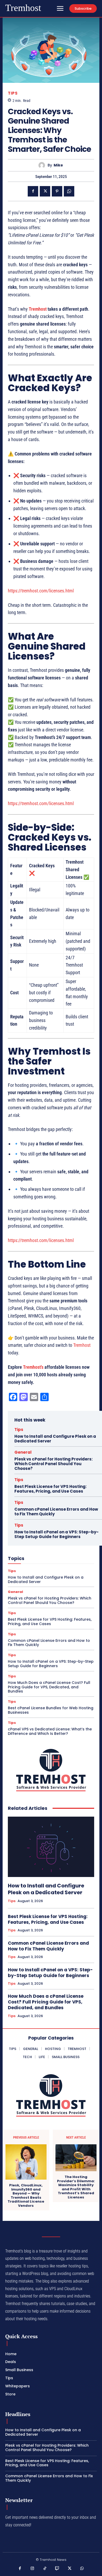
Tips (13, 93)
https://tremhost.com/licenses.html (41, 591)
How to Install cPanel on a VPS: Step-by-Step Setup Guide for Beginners (56, 1534)
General (23, 1452)
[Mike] (43, 165)
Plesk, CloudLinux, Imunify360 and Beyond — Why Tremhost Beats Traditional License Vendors (26, 2196)
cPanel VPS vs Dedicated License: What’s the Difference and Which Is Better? (50, 1731)
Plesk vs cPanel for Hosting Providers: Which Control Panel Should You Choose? (53, 1464)
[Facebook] (33, 191)
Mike (58, 165)
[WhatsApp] (69, 191)
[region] (51, 945)
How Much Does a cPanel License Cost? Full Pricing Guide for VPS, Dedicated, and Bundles (49, 1687)
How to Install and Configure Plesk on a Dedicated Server (55, 1439)
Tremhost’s (33, 1367)
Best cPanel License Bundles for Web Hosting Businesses (51, 1710)
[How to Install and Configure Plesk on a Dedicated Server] (51, 1847)
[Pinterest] (57, 191)
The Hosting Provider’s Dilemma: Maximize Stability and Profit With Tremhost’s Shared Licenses (76, 2187)
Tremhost (38, 309)
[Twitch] (57, 2569)
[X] (45, 191)
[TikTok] (45, 2569)
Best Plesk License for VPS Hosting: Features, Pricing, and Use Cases (50, 1489)
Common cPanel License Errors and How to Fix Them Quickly (56, 1512)
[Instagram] (32, 2569)
